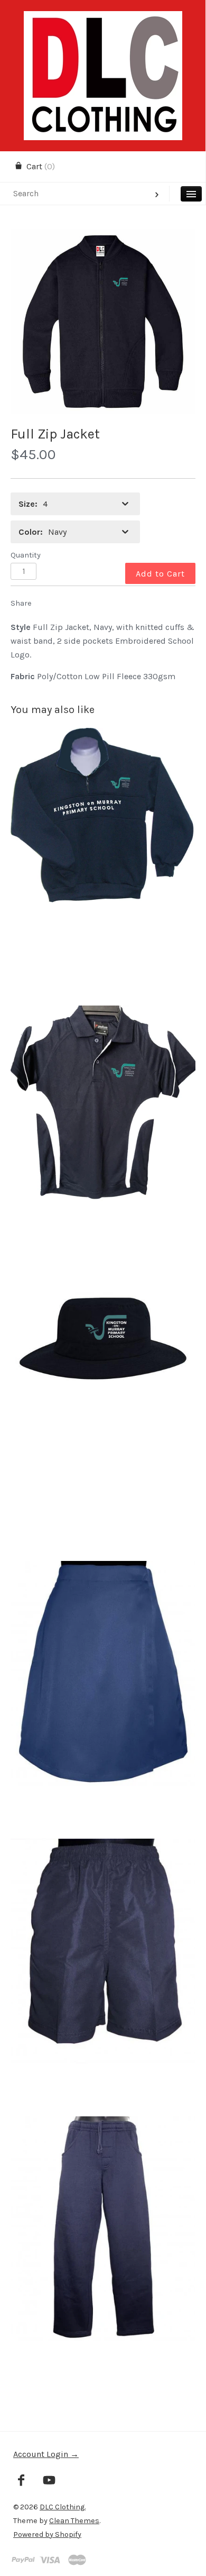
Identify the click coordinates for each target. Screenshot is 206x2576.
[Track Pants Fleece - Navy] (103, 2255)
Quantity (26, 555)
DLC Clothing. (63, 2507)
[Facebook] (21, 2481)
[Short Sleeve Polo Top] (103, 1144)
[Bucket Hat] (103, 1422)
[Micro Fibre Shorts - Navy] (103, 1977)
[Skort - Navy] (103, 1700)
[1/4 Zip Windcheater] (103, 867)
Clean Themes (74, 2521)
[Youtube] (49, 2481)
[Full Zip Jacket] (103, 322)
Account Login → (46, 2454)
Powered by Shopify (47, 2534)
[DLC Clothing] (103, 20)
